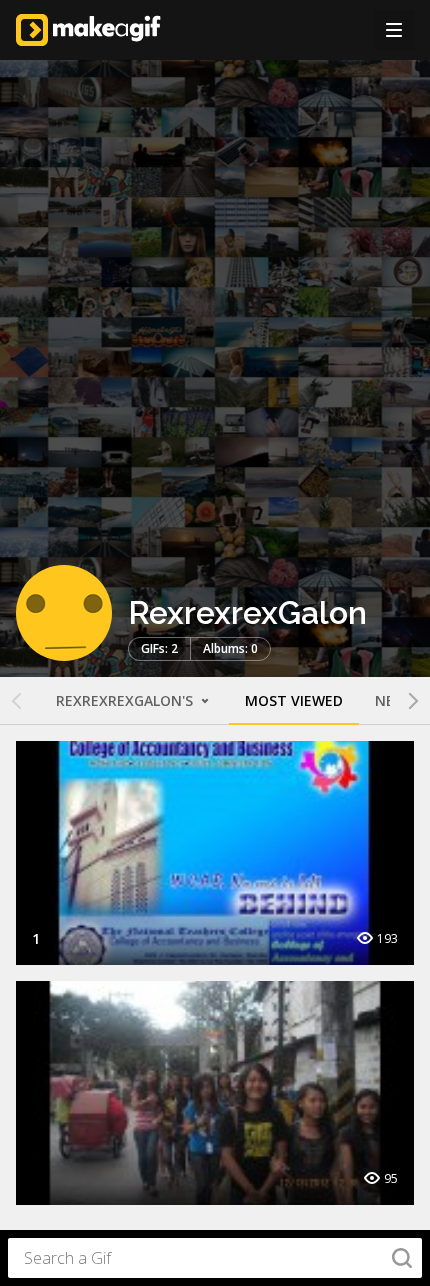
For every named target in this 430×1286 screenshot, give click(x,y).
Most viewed (294, 700)
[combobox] (215, 1258)
